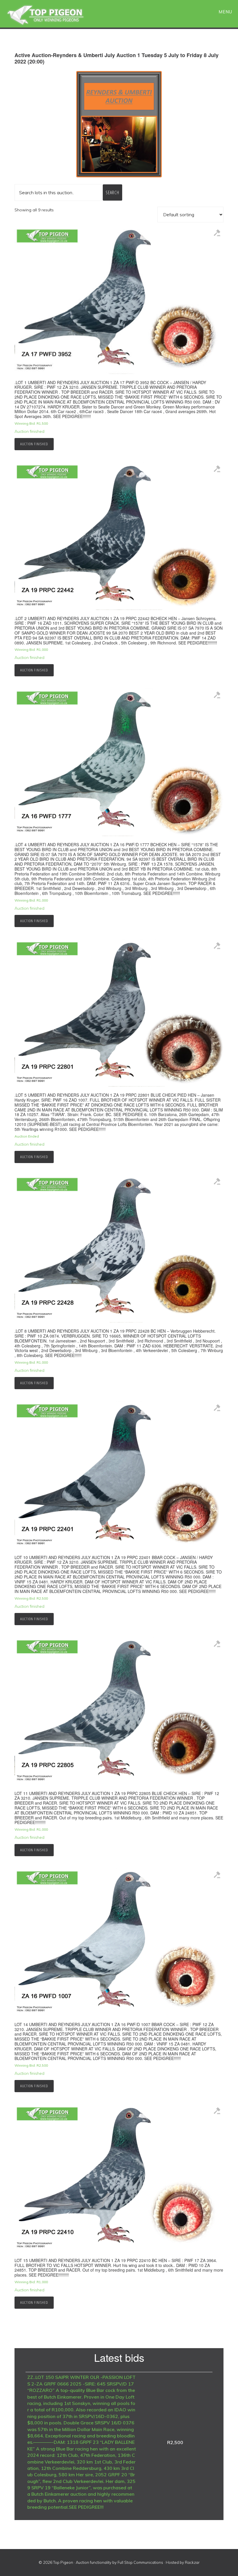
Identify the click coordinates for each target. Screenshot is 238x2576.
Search (112, 192)
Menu (225, 12)
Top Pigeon (52, 15)
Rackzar (192, 2562)
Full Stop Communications (140, 2562)
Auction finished (34, 444)
